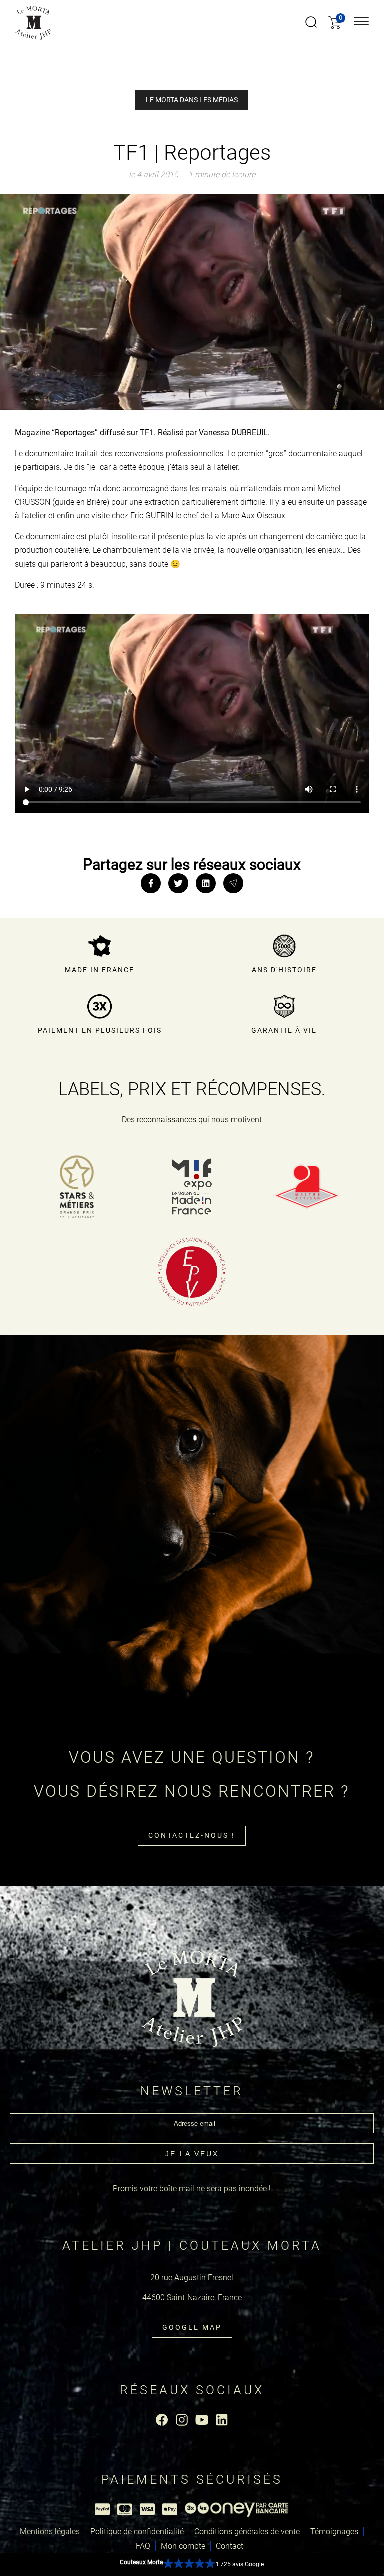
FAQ (143, 2546)
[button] (192, 2565)
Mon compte (183, 2546)
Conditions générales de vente (247, 2532)
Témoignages (334, 2532)
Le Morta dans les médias (192, 100)
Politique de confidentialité (137, 2532)
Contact (230, 2546)
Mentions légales (50, 2532)
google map (192, 2327)
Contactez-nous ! (192, 1835)
